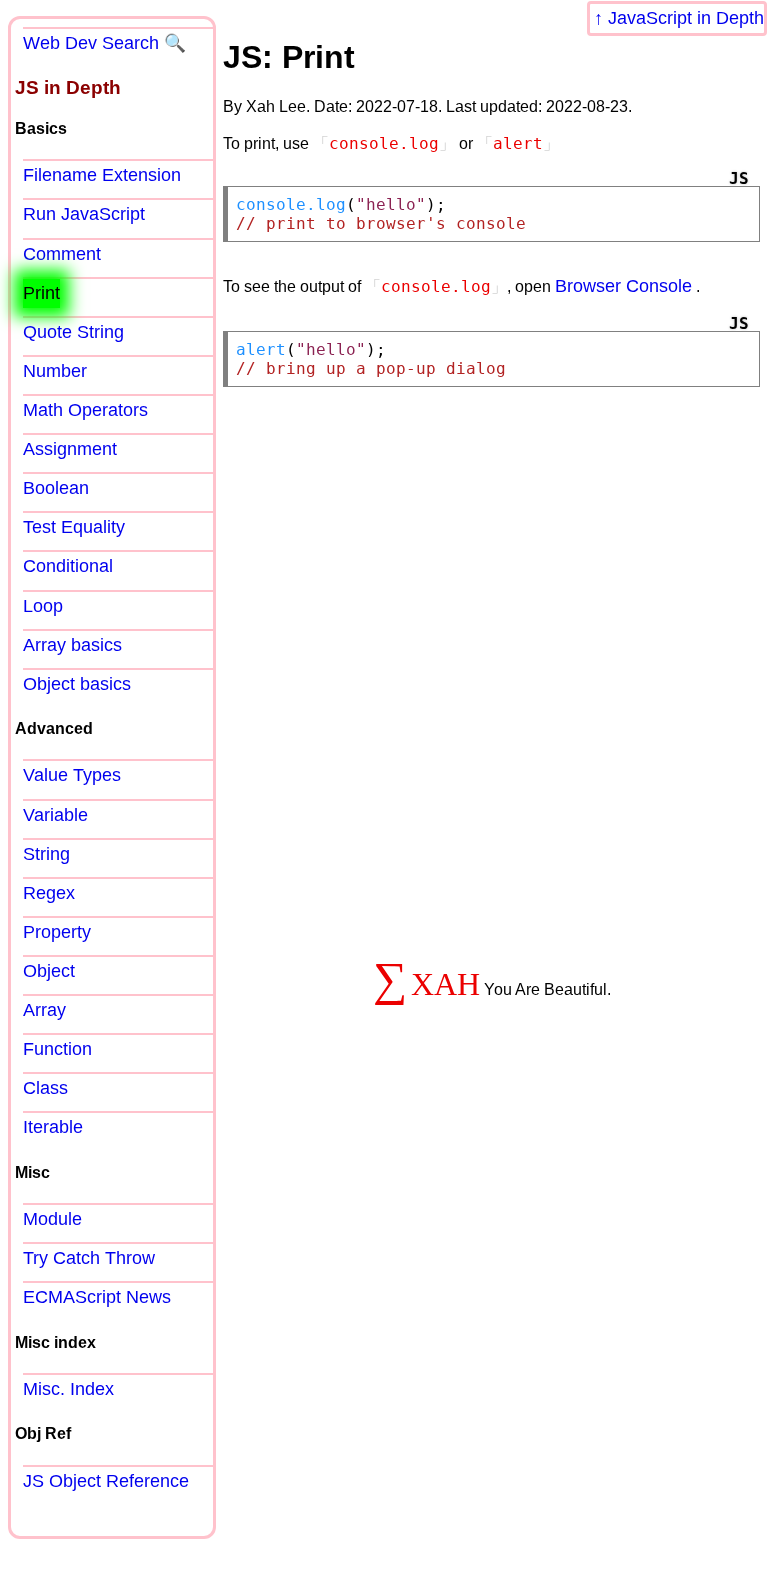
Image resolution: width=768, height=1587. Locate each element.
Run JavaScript (84, 214)
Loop (43, 606)
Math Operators (85, 410)
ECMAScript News (97, 1297)
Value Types (72, 775)
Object (49, 971)
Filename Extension (102, 175)
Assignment (70, 449)
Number (55, 371)
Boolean (56, 488)
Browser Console (623, 286)
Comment (62, 254)
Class (45, 1088)
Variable (55, 815)
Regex (49, 893)
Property (57, 932)
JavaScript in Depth (686, 18)
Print (41, 293)
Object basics (77, 684)
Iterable (53, 1127)
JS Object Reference (106, 1481)
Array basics (72, 645)
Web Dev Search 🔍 (104, 43)
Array (44, 1010)
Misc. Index (68, 1389)
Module (52, 1219)
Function (57, 1049)
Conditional (68, 566)
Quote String (73, 332)
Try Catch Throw (89, 1258)
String (46, 854)
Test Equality (74, 527)
